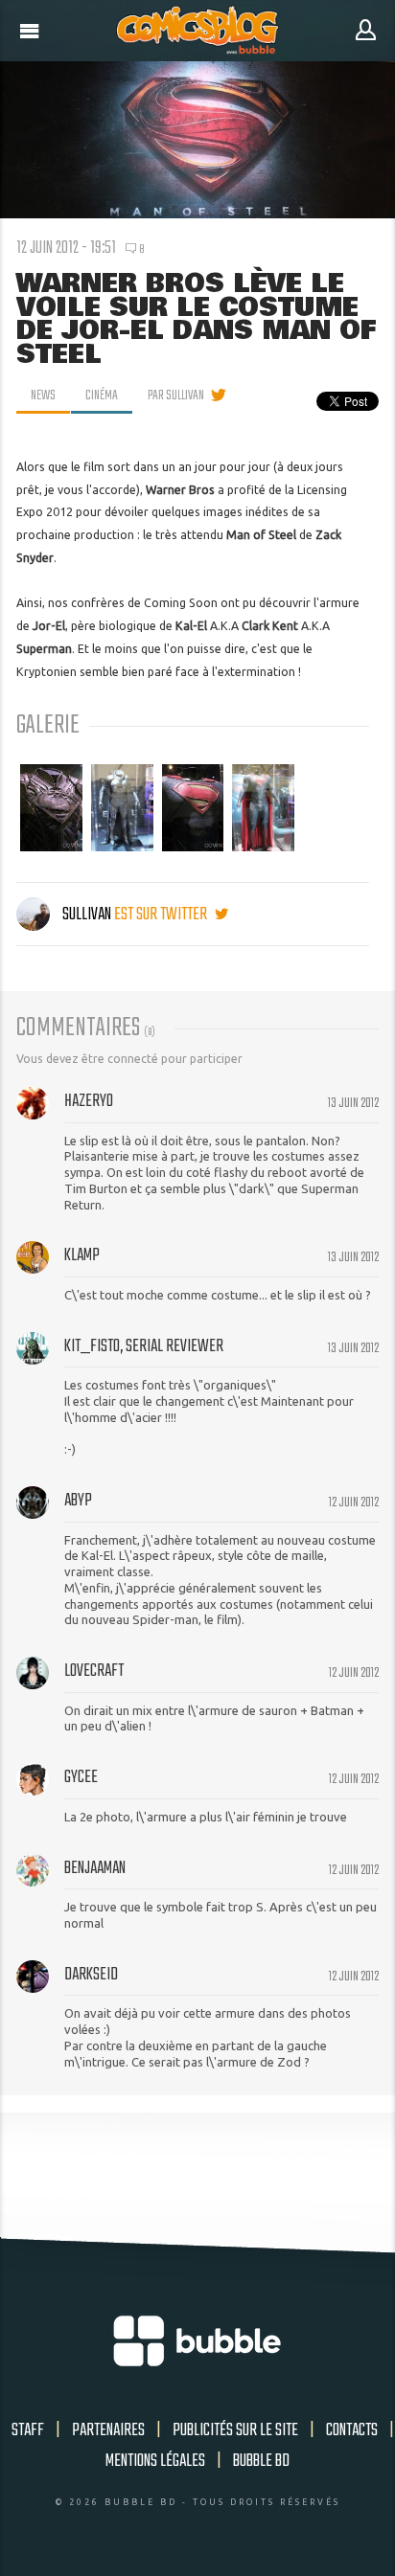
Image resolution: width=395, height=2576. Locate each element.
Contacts (352, 2430)
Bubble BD (261, 2461)
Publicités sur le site (235, 2430)
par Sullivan (176, 395)
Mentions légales (155, 2461)
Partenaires (108, 2430)
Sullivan (87, 915)
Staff (28, 2430)
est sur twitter (162, 915)
